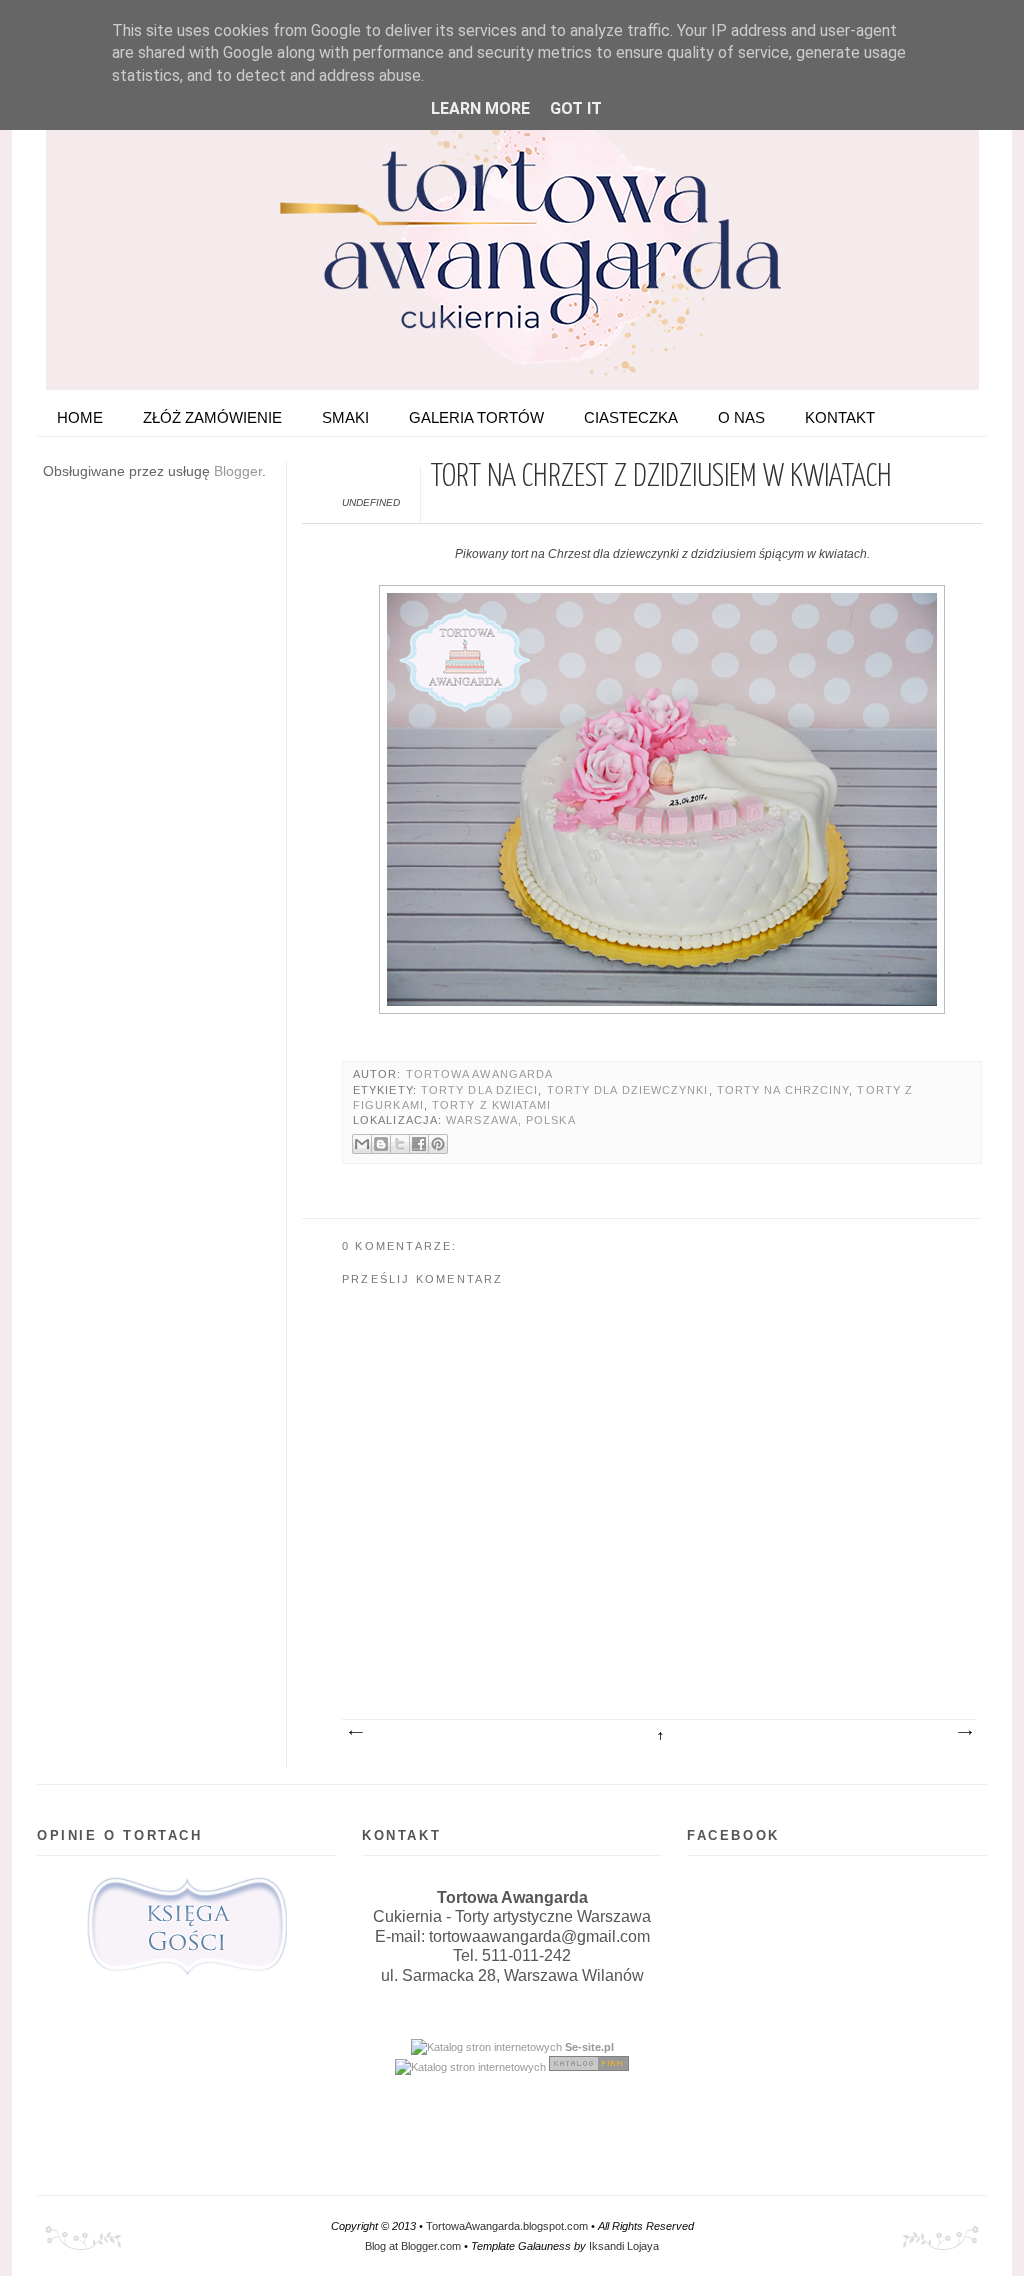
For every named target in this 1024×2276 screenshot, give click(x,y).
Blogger (238, 471)
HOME (80, 417)
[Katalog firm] (589, 2067)
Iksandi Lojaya (624, 2246)
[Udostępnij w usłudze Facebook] (419, 1144)
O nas (741, 417)
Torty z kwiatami (491, 1105)
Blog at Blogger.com (413, 2246)
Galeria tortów (476, 417)
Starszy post (964, 1733)
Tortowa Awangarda (480, 1074)
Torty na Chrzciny (783, 1090)
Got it (576, 108)
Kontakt (840, 417)
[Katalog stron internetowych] (486, 2047)
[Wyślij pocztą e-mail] (362, 1144)
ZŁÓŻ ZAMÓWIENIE (212, 417)
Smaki (345, 417)
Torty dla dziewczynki (628, 1090)
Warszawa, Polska (510, 1120)
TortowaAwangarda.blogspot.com (507, 2226)
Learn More (480, 108)
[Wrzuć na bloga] (381, 1144)
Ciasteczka (631, 417)
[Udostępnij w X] (400, 1144)
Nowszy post (355, 1733)
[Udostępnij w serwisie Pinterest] (438, 1144)
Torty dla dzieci (479, 1090)
